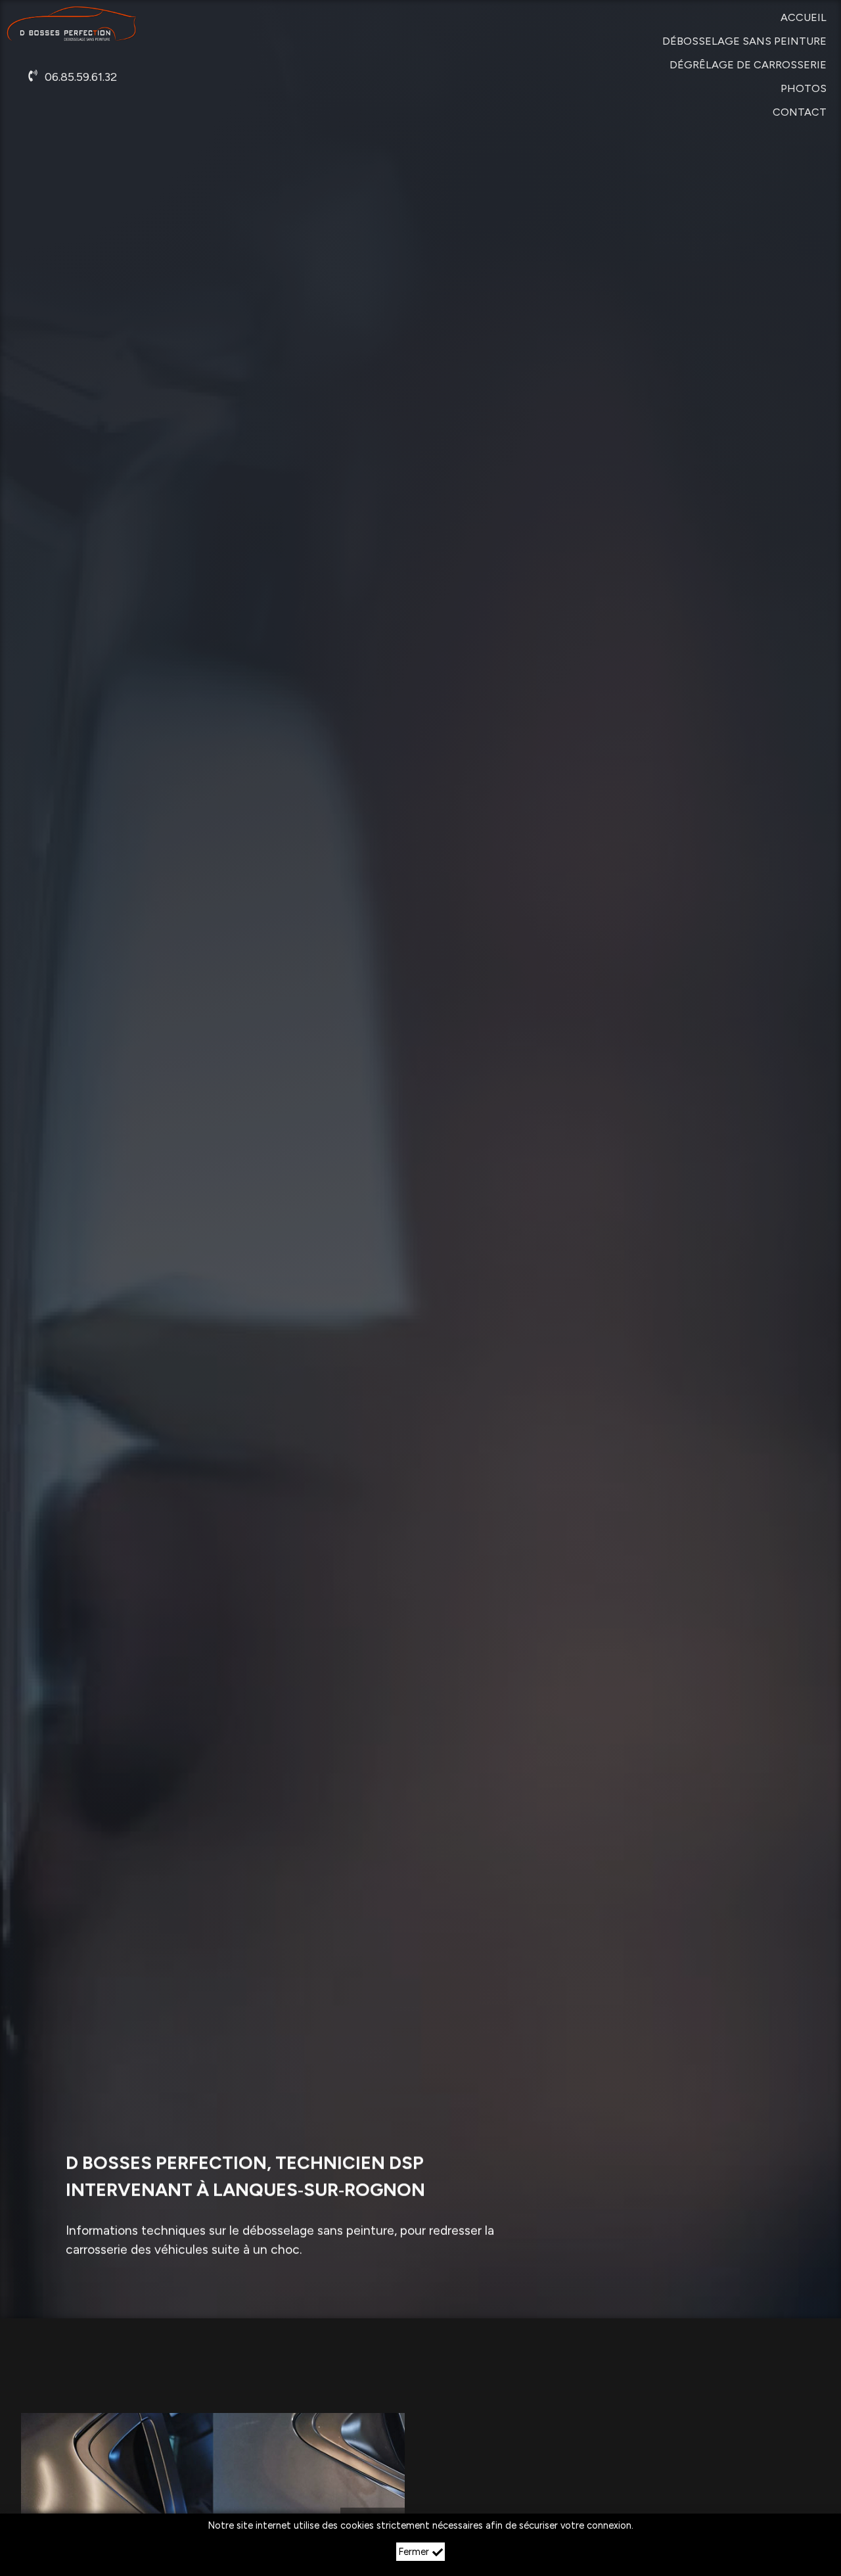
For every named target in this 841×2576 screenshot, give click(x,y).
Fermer (414, 2552)
